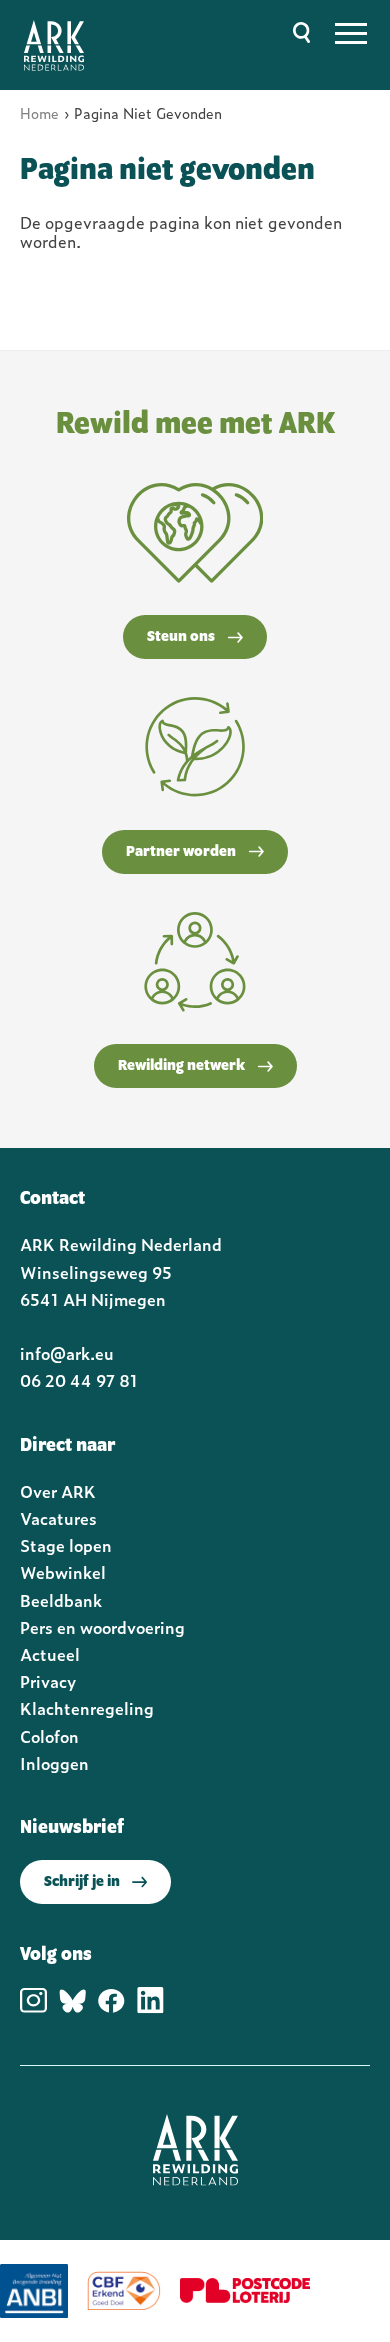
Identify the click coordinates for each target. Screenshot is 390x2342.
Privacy (48, 1681)
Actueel (50, 1654)
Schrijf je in (82, 1882)
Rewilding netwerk (181, 1066)
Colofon (49, 1736)
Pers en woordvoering (102, 1627)
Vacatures (58, 1518)
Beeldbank (61, 1600)
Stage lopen (66, 1545)
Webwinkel (63, 1572)
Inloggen (54, 1763)
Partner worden (181, 852)
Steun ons (181, 637)
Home (39, 112)
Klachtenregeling (87, 1708)
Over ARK (58, 1491)
